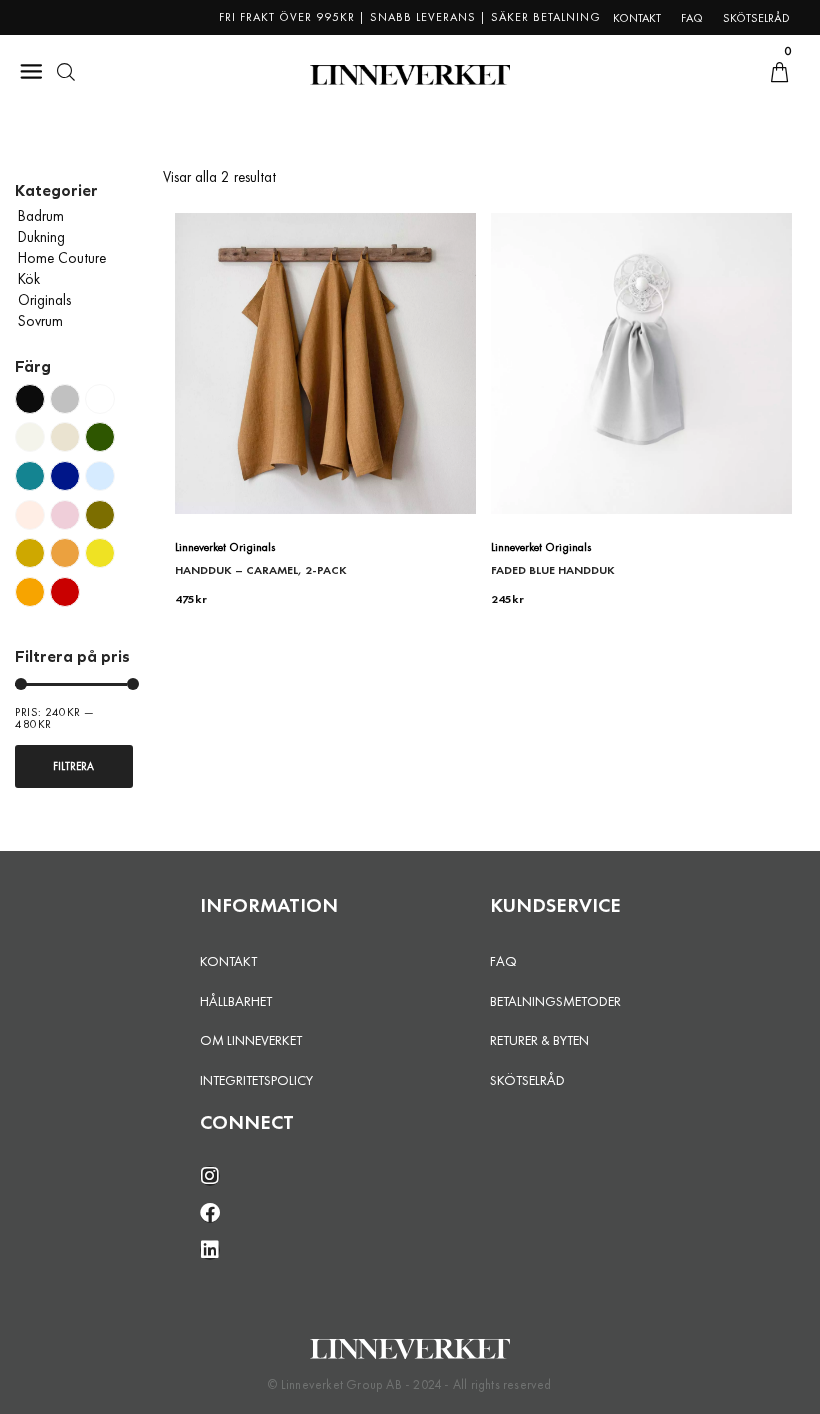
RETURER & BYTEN (539, 1040)
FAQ (503, 961)
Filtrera (73, 766)
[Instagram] (210, 1176)
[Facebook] (210, 1213)
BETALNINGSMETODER (555, 1001)
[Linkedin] (210, 1250)
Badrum (41, 216)
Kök (29, 279)
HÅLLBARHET (236, 1001)
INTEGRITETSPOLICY (256, 1080)
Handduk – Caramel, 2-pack (261, 570)
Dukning (41, 237)
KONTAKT (228, 961)
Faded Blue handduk (553, 570)
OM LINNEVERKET (251, 1040)
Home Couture (62, 258)
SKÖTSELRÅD (527, 1080)
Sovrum (40, 321)
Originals (44, 300)
